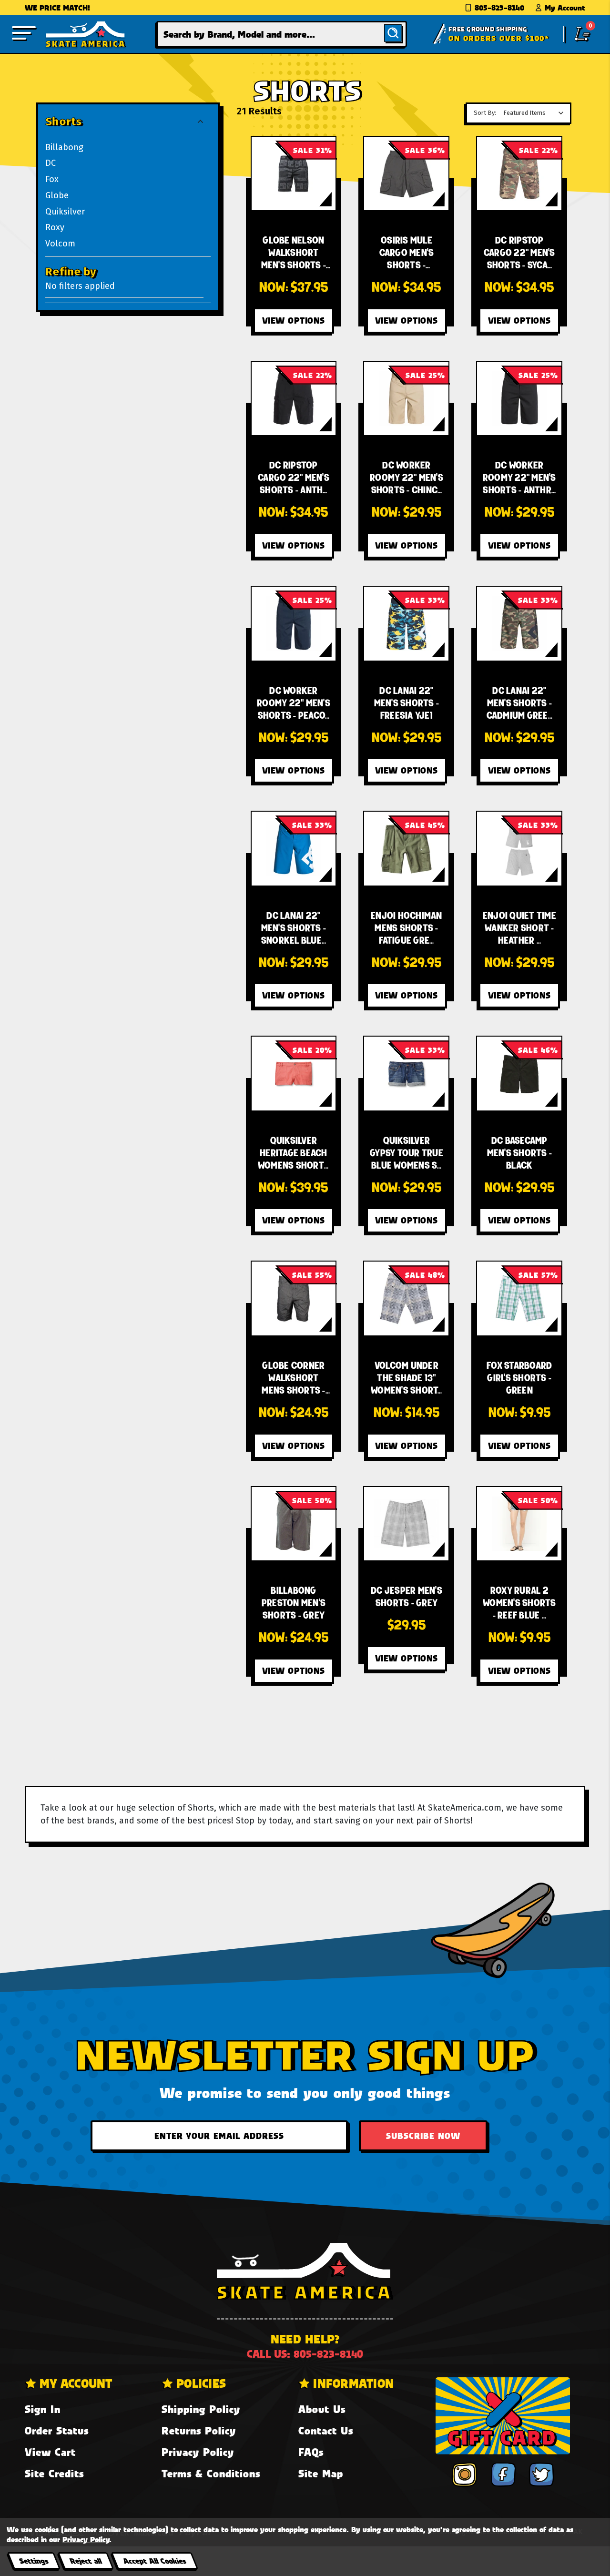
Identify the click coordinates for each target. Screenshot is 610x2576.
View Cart (50, 2452)
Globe (57, 195)
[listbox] (536, 113)
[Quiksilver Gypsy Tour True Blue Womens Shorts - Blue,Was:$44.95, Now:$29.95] (406, 1074)
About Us (322, 2409)
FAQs (311, 2452)
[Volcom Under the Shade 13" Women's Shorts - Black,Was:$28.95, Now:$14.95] (406, 1298)
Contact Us (326, 2430)
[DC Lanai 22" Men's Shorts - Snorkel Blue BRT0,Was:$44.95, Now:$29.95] (294, 849)
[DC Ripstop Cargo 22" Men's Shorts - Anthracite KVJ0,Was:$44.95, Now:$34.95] (294, 399)
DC (51, 163)
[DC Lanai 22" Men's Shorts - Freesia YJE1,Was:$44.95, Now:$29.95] (406, 624)
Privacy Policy (198, 2452)
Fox (52, 179)
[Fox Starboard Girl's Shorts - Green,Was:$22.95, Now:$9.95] (519, 1298)
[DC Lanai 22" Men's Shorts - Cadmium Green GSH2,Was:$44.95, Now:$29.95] (519, 624)
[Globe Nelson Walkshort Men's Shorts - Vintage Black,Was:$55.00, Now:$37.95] (294, 174)
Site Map (321, 2473)
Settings (34, 2561)
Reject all (86, 2561)
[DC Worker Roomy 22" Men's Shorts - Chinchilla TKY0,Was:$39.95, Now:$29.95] (406, 399)
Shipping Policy (201, 2409)
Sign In (43, 2409)
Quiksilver (65, 212)
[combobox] (282, 34)
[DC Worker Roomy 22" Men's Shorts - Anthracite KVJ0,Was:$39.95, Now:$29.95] (519, 399)
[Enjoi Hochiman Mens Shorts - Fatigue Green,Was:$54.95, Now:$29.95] (406, 849)
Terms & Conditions (211, 2473)
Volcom (60, 244)
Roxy (55, 227)
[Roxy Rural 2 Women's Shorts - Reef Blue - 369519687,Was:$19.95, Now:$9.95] (519, 1524)
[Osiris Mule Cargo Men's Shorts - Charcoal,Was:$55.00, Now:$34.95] (406, 174)
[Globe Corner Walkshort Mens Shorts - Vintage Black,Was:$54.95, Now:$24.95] (294, 1298)
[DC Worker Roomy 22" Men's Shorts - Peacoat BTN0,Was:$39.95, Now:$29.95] (294, 624)
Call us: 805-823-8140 (305, 2354)
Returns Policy (199, 2430)
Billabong (64, 147)
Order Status (57, 2430)
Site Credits (54, 2473)
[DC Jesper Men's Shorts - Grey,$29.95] (406, 1524)
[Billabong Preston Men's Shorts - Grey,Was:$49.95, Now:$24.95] (294, 1524)
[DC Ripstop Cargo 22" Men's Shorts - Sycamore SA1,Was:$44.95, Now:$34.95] (519, 174)
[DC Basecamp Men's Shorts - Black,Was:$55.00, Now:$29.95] (519, 1074)
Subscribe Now (423, 2136)
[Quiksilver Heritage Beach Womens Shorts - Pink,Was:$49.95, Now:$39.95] (294, 1074)
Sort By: (485, 113)
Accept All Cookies (154, 2561)
